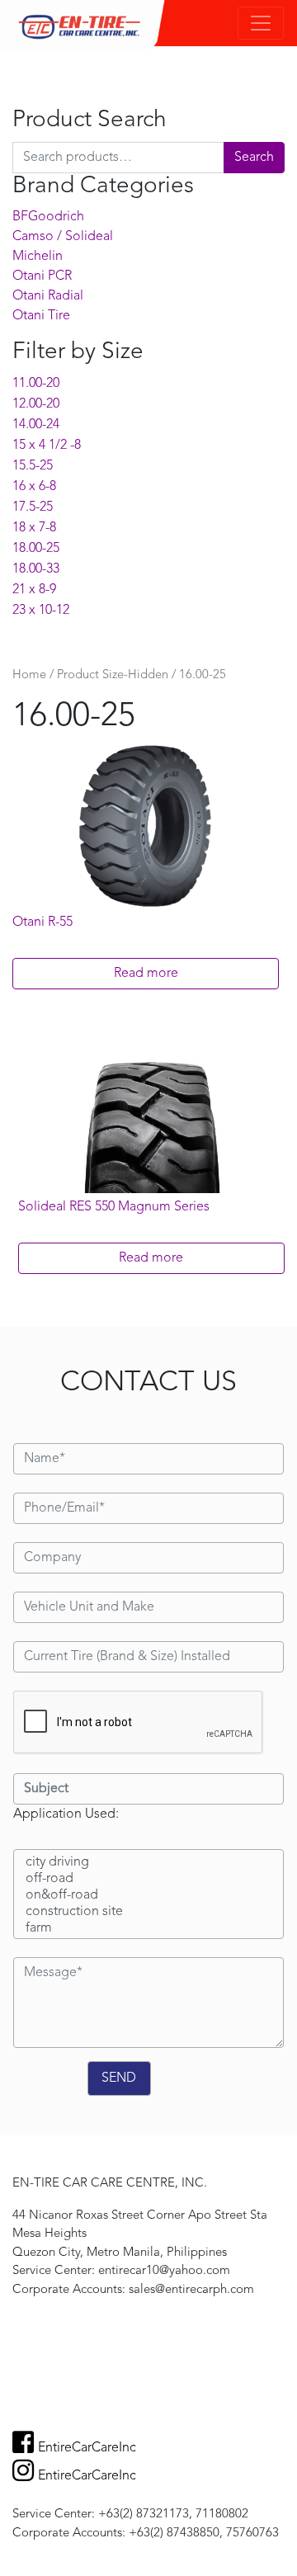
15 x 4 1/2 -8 (47, 446)
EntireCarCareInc (87, 2448)
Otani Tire (41, 316)
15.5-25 (33, 466)
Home (29, 675)
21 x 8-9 (34, 590)
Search (254, 158)
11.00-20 (36, 384)
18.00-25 (36, 549)
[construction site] (148, 1913)
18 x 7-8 (34, 528)
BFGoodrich (48, 217)
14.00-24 (36, 425)
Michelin (38, 257)
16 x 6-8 (34, 487)
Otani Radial (48, 296)
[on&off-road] (148, 1896)
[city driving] (148, 1863)
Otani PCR (42, 276)
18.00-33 (36, 569)
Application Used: (66, 1814)
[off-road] (148, 1880)
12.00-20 (36, 404)
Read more (146, 974)
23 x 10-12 (41, 611)
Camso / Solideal (63, 237)
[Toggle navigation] (261, 23)
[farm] (148, 1929)
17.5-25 (33, 507)
